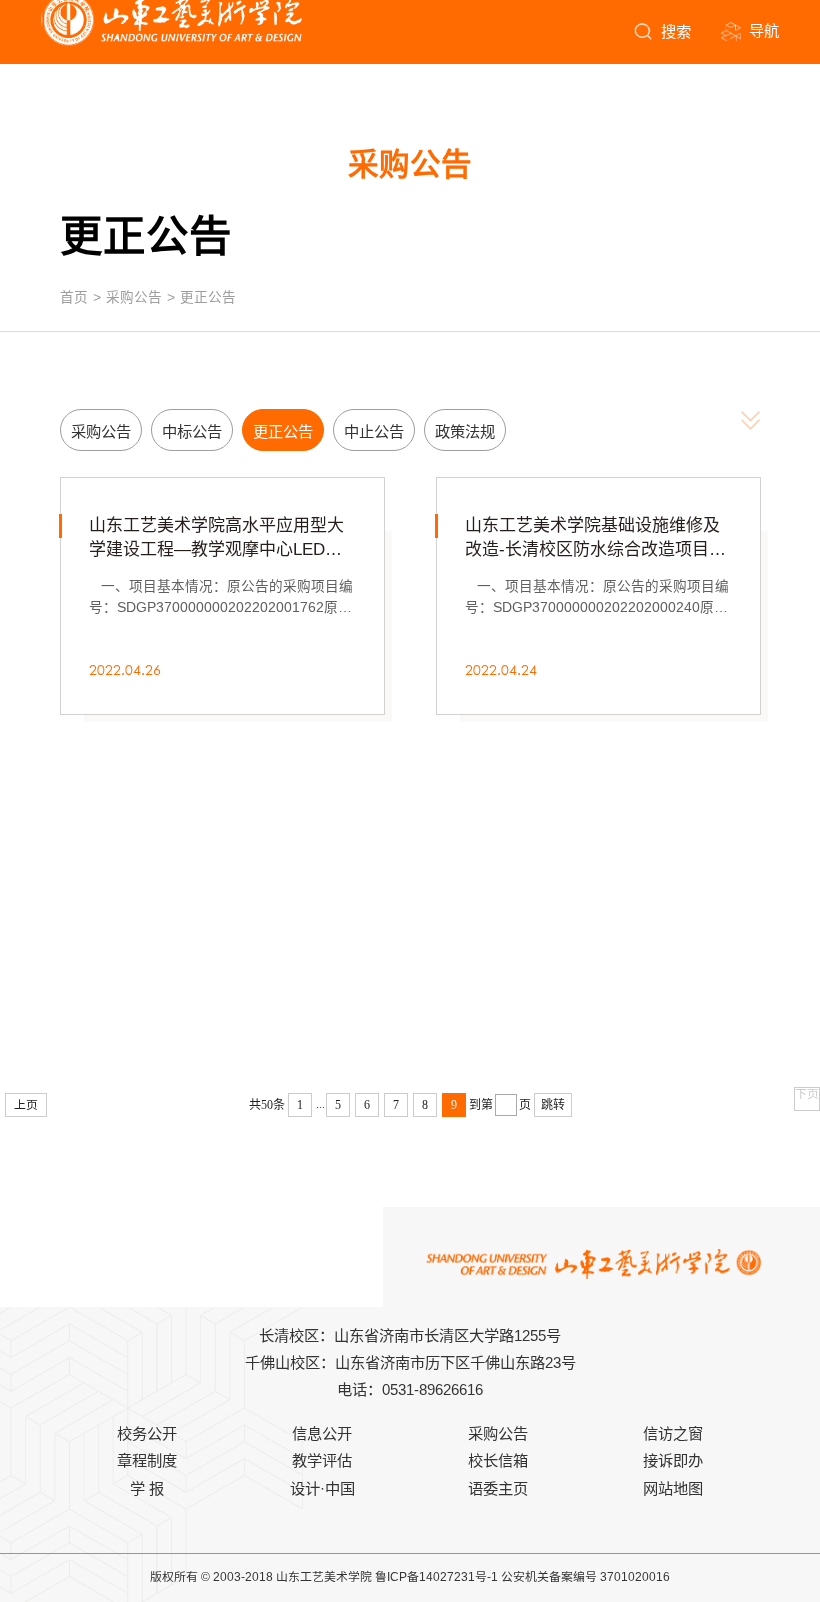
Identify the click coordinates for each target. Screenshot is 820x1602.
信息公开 (322, 1433)
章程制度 (147, 1460)
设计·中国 (322, 1488)
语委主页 (498, 1488)
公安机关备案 (537, 1577)
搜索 (676, 31)
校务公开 (147, 1433)
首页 (74, 297)
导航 (764, 30)
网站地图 (673, 1488)
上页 (26, 1105)
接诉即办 (673, 1460)
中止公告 (374, 431)
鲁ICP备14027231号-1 (436, 1577)
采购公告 (134, 297)
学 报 (147, 1488)
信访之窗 (673, 1433)
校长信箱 (498, 1460)
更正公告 (208, 297)
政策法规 (465, 431)
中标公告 (192, 431)
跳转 (553, 1105)
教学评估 (322, 1460)
